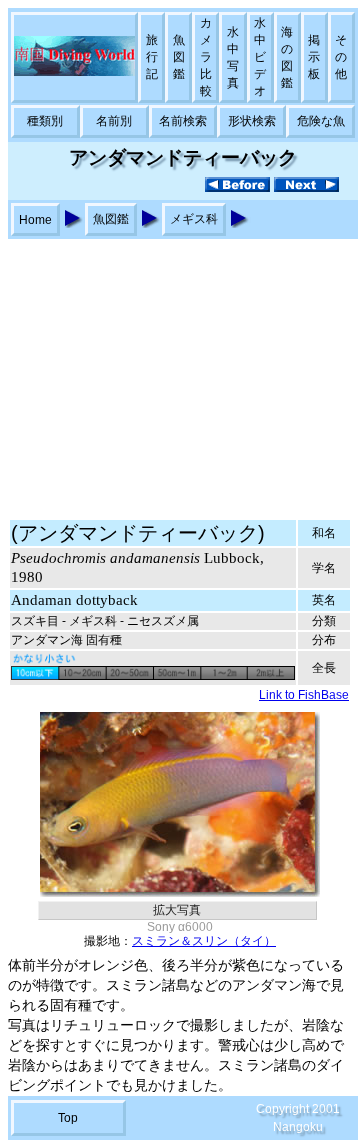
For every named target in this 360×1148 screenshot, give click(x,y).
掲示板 (314, 57)
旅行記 (152, 57)
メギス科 (194, 219)
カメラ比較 (206, 57)
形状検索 (252, 121)
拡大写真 (177, 910)
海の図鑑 (287, 57)
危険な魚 (321, 121)
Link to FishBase (304, 695)
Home (35, 220)
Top (68, 1118)
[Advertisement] (180, 369)
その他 (341, 57)
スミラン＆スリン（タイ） (204, 941)
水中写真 (233, 57)
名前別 (114, 121)
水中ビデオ (260, 57)
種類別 (45, 121)
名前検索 (183, 121)
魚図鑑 (179, 57)
